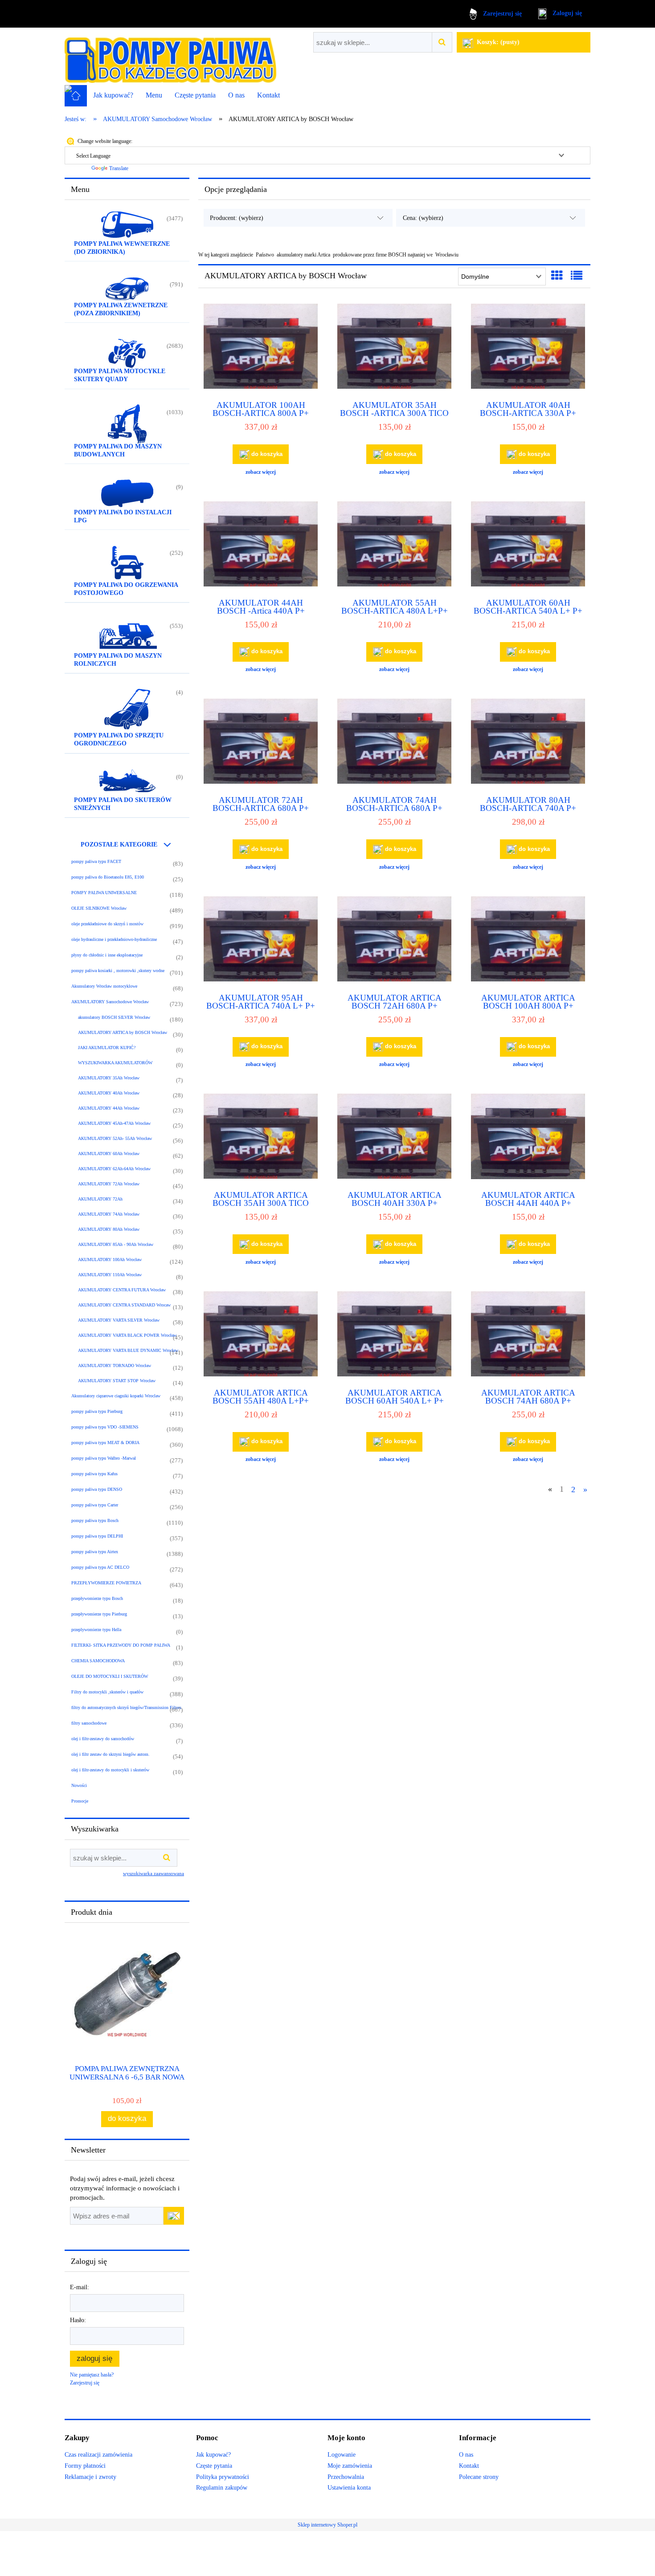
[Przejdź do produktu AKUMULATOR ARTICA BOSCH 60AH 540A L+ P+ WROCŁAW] (394, 1336)
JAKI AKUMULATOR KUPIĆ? (107, 1048)
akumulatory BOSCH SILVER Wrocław (114, 1017)
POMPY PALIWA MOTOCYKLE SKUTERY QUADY (120, 375)
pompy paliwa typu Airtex (95, 1552)
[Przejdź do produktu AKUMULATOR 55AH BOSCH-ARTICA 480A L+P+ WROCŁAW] (394, 546)
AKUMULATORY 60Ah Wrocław (109, 1154)
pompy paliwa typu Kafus (94, 1474)
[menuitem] (113, 95)
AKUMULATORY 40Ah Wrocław (109, 1093)
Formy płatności (85, 2466)
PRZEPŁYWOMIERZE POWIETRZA (106, 1583)
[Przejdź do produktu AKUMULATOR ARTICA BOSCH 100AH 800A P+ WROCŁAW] (528, 941)
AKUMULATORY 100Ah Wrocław (110, 1260)
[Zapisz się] (174, 2216)
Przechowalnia (346, 2477)
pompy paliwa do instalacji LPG (123, 516)
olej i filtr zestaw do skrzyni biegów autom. (111, 1754)
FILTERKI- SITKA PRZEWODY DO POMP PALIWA (121, 1645)
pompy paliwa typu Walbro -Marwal (104, 1458)
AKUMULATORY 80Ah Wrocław (109, 1229)
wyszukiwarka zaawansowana (154, 1873)
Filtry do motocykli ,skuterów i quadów (107, 1692)
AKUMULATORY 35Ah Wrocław (109, 1078)
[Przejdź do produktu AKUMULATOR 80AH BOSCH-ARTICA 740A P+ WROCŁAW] (528, 743)
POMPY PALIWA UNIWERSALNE (104, 893)
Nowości (79, 1785)
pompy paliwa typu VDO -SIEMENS (105, 1427)
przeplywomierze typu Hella (96, 1630)
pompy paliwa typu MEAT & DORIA (105, 1443)
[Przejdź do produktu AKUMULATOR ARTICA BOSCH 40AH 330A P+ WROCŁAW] (394, 1138)
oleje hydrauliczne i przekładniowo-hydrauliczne (114, 939)
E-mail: (80, 2287)
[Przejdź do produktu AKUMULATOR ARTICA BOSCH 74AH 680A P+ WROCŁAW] (528, 1336)
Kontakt (469, 2466)
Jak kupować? (213, 2455)
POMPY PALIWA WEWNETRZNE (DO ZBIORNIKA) (122, 248)
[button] (261, 472)
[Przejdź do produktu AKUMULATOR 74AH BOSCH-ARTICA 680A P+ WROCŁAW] (394, 743)
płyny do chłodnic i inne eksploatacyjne (107, 955)
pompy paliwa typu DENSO (97, 1489)
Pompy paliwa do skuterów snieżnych (123, 804)
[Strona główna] (170, 57)
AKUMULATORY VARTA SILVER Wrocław (119, 1320)
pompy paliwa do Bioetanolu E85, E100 (108, 877)
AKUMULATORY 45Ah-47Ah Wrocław (114, 1123)
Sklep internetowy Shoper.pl (327, 2525)
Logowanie (342, 2455)
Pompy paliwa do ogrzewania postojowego (126, 589)
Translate (119, 168)
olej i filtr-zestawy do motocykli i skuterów (110, 1770)
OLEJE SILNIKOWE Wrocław (99, 908)
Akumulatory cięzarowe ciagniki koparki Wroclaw (116, 1396)
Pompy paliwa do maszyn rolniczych (118, 660)
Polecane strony (479, 2477)
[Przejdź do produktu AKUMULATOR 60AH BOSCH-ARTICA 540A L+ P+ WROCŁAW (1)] (528, 546)
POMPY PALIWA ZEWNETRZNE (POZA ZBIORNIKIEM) (121, 309)
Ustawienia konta (349, 2488)
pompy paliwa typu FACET (96, 861)
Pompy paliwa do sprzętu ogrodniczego (119, 739)
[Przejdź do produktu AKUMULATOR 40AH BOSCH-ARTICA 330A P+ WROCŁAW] (528, 348)
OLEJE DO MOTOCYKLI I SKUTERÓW (110, 1676)
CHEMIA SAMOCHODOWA (98, 1661)
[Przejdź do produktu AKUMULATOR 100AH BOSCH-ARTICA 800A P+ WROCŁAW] (261, 348)
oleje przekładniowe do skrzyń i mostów (107, 924)
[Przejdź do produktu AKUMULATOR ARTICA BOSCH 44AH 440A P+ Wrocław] (528, 1138)
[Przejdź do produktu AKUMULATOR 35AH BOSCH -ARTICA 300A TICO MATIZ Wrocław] (394, 348)
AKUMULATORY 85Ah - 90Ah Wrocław (116, 1244)
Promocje (80, 1801)
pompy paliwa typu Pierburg (97, 1411)
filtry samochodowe (89, 1723)
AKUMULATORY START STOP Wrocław (117, 1381)
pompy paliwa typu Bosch (95, 1520)
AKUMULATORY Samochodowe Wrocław (110, 1002)
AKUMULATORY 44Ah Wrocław (109, 1108)
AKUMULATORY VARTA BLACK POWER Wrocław (127, 1335)
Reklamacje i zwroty (90, 2477)
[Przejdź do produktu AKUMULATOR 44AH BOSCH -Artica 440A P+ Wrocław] (261, 546)
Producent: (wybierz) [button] (237, 218)
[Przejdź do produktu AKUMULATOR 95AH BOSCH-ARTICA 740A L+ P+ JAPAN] (261, 941)
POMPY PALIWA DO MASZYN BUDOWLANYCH (118, 450)
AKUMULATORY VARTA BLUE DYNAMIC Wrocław (128, 1350)
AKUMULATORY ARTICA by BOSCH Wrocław (123, 1032)
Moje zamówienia (350, 2466)
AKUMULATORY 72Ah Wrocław (109, 1184)
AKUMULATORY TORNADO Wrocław (115, 1365)
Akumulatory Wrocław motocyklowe (104, 986)
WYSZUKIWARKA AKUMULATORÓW (115, 1063)
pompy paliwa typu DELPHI (97, 1536)
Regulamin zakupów (222, 2488)
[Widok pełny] (577, 276)
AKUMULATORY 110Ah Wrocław (110, 1275)
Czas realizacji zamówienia (98, 2455)
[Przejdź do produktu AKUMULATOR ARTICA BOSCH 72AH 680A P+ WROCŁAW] (394, 941)
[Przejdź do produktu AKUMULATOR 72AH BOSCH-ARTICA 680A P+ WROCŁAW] (261, 743)
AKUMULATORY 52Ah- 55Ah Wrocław (115, 1138)
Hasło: (78, 2320)
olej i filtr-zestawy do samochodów (103, 1739)
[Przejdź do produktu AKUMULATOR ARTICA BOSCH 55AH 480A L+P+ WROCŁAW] (261, 1336)
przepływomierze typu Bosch (97, 1598)
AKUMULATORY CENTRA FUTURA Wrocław (122, 1290)
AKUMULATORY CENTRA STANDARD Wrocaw (124, 1305)
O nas (466, 2455)
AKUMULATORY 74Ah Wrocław (109, 1214)
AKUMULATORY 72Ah (100, 1199)
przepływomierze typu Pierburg (99, 1614)
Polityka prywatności (223, 2477)
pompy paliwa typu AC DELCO (100, 1567)
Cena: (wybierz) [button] (423, 218)
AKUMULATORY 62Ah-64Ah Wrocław (114, 1169)
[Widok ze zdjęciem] (557, 276)
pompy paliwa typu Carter (95, 1505)
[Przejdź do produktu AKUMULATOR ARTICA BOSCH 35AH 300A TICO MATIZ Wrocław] (261, 1138)
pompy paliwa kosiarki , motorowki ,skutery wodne (118, 971)
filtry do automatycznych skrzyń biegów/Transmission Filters (126, 1707)
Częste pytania (214, 2466)
